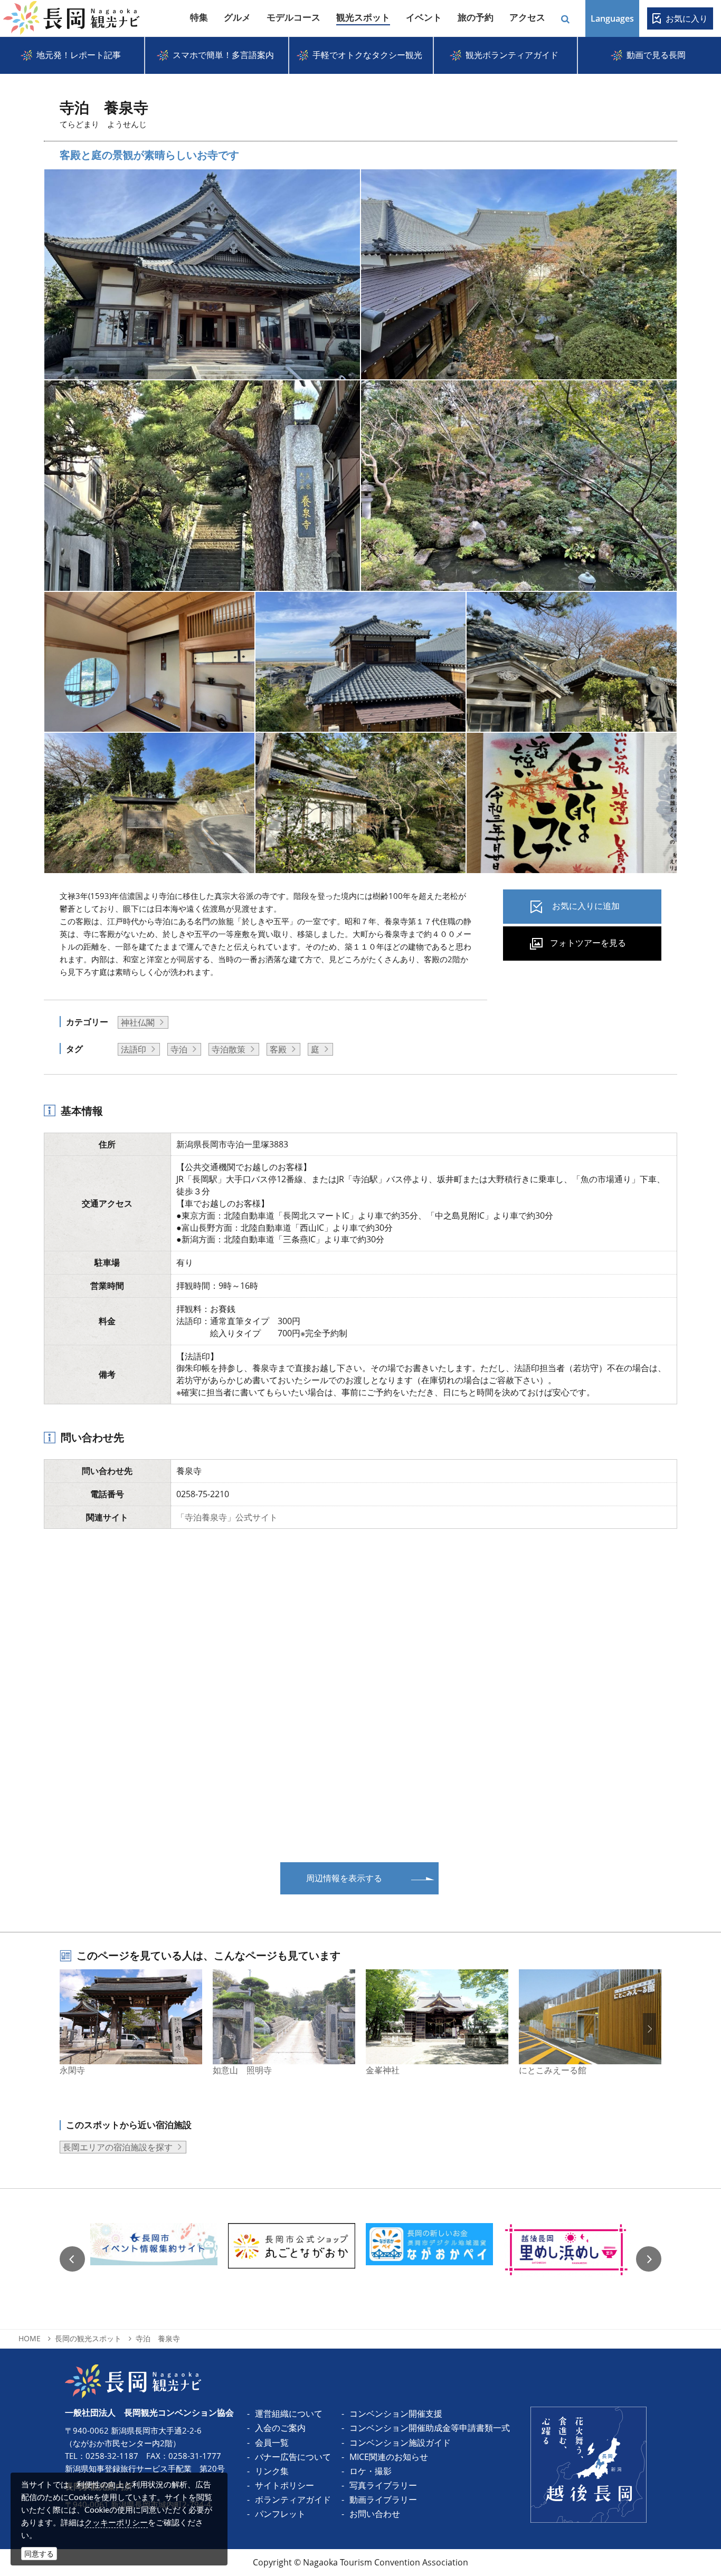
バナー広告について (293, 2457)
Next (649, 2259)
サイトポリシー (284, 2485)
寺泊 (179, 1049)
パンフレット (280, 2514)
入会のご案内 (280, 2428)
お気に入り (687, 18)
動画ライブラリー (383, 2500)
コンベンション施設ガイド (400, 2443)
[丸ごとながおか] (292, 2259)
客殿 (278, 1049)
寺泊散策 (229, 1049)
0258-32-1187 (112, 2456)
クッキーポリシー (116, 2522)
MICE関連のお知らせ (389, 2457)
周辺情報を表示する (344, 1878)
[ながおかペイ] (429, 2259)
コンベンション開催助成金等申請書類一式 (430, 2428)
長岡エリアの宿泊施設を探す (118, 2147)
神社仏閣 (138, 1022)
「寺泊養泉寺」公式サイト (227, 1517)
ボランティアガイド (293, 2500)
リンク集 (272, 2471)
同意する (39, 2554)
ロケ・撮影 (371, 2471)
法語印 (134, 1049)
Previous (72, 2259)
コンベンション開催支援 (396, 2414)
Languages (612, 18)
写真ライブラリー (383, 2485)
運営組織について (289, 2414)
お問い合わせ (375, 2514)
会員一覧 (272, 2443)
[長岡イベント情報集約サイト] (154, 2259)
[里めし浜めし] (567, 2259)
